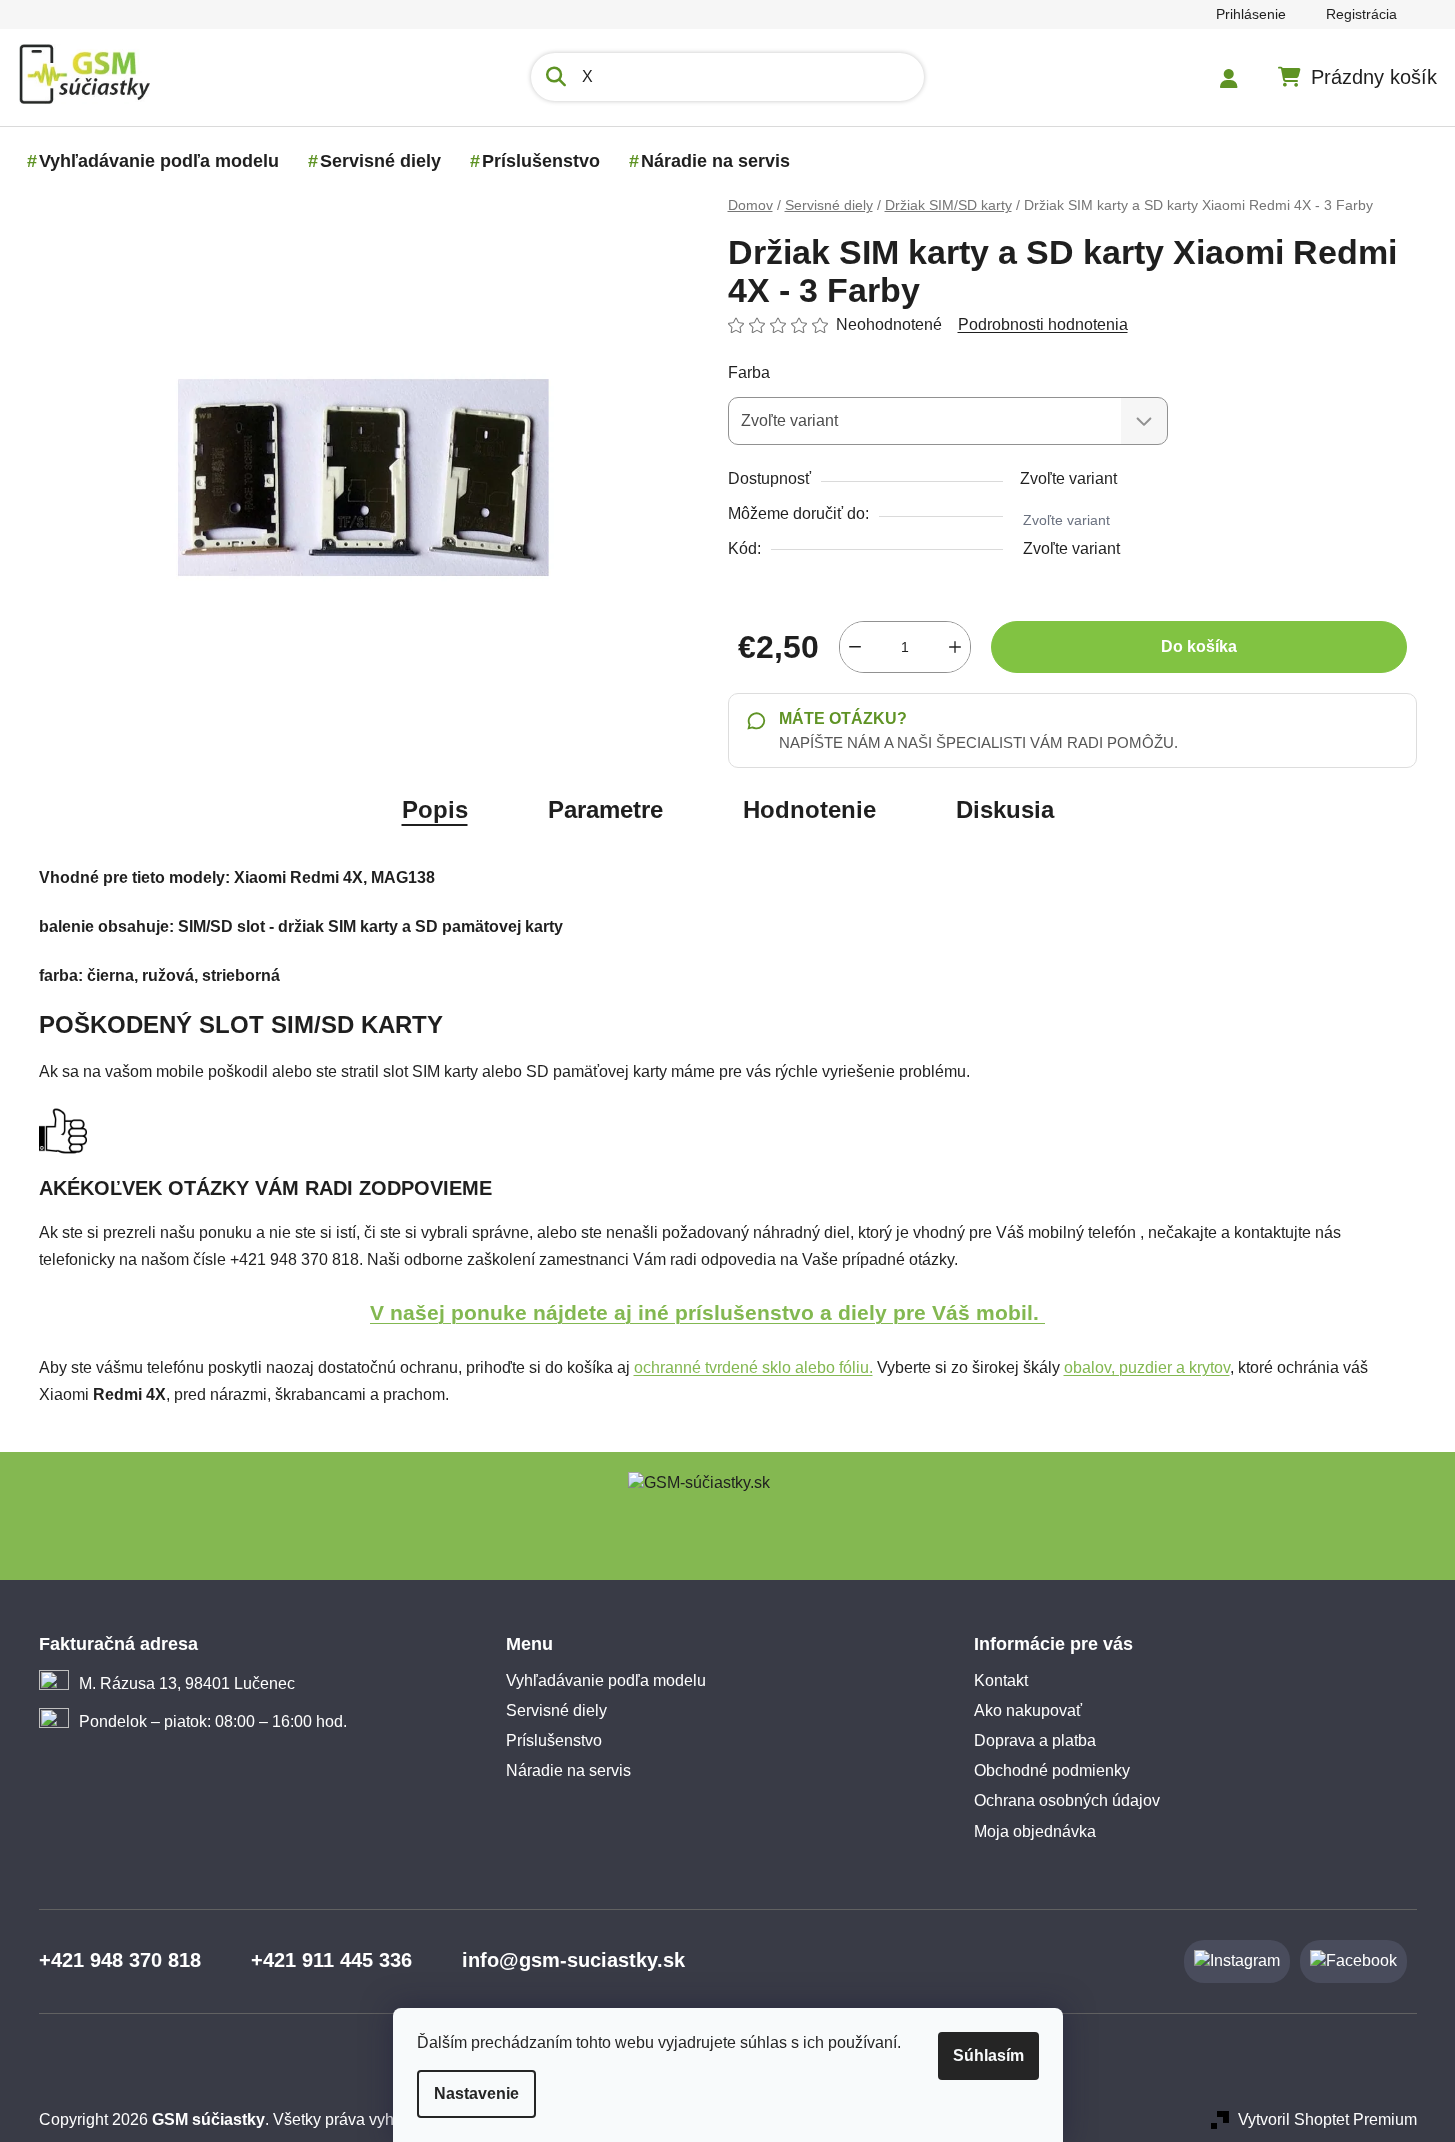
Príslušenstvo (554, 1740)
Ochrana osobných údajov (1067, 1800)
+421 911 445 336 (331, 1960)
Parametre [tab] (605, 809)
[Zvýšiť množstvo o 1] (955, 647)
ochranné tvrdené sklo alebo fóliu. (753, 1367)
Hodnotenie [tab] (809, 809)
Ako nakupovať (1028, 1710)
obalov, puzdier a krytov (1147, 1367)
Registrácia (1361, 14)
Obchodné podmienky (1052, 1770)
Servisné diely (556, 1710)
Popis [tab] (435, 809)
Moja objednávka (1035, 1831)
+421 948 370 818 (120, 1960)
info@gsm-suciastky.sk (573, 1960)
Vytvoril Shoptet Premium (1327, 2119)
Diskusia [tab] (1005, 809)
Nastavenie (476, 2093)
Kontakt (1001, 1680)
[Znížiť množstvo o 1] (855, 647)
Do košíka (1199, 646)
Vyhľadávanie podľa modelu (606, 1680)
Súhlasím (988, 2055)
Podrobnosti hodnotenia (1043, 324)
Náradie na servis (568, 1770)
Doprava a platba (1035, 1740)
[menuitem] (159, 161)
